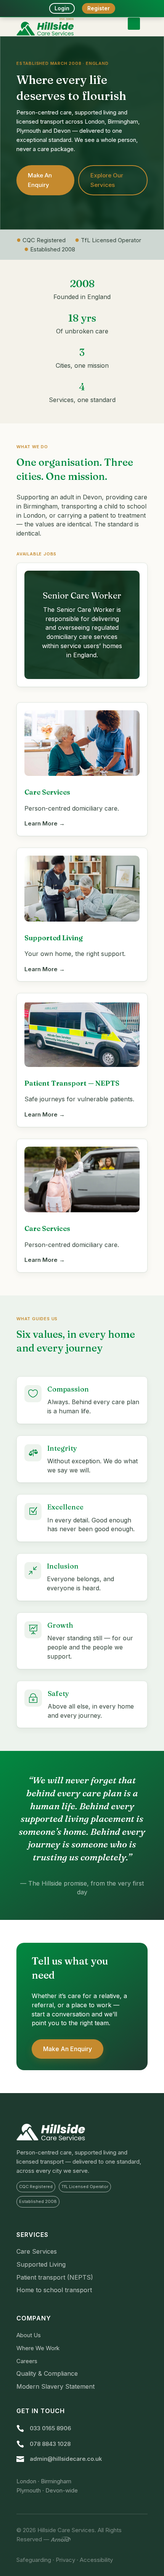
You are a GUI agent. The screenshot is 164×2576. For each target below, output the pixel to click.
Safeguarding (34, 2560)
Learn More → (45, 823)
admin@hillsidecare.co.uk (66, 2459)
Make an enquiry (40, 180)
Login (62, 8)
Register (99, 8)
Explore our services (107, 180)
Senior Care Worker (82, 595)
